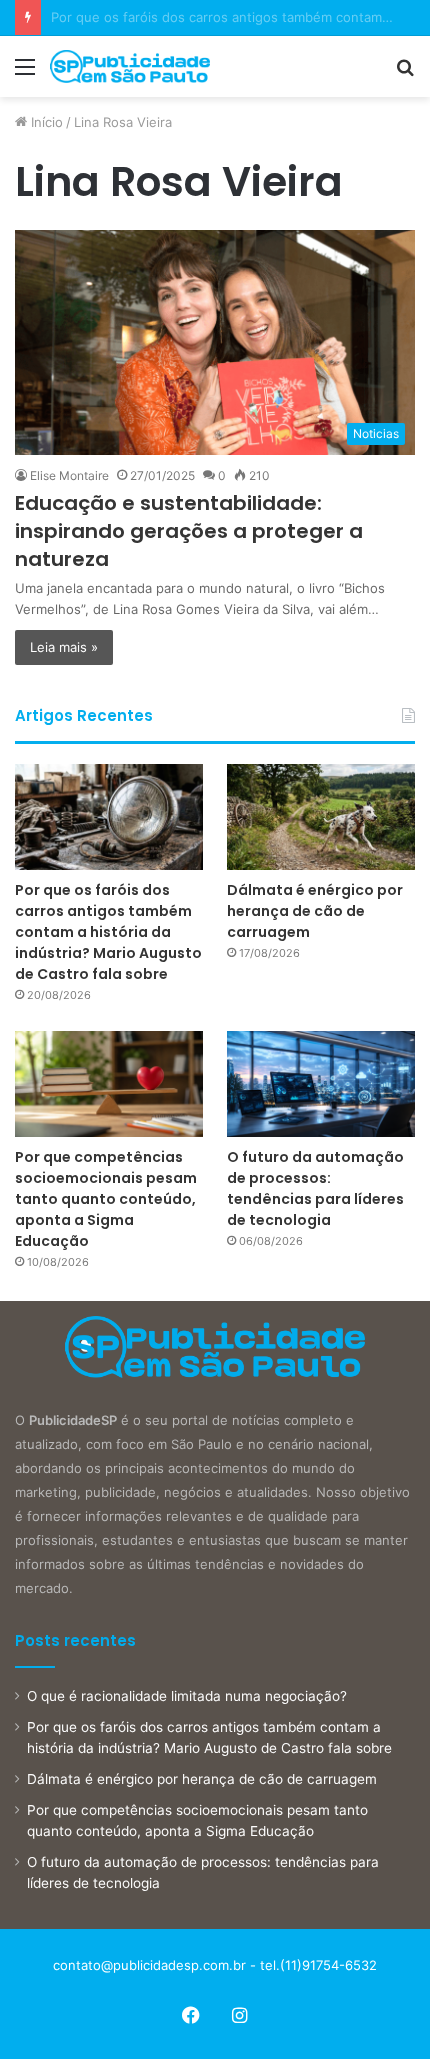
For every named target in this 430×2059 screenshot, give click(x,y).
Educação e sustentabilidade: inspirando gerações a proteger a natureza (189, 531)
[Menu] (25, 73)
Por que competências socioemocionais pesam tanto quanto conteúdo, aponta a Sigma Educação (106, 1199)
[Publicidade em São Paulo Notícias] (130, 66)
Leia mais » (64, 647)
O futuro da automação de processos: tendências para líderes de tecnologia (315, 1188)
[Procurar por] (405, 73)
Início (45, 122)
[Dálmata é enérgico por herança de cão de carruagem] (321, 817)
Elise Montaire (69, 475)
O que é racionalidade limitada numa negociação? (187, 1696)
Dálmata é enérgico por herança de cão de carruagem (315, 911)
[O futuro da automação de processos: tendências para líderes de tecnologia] (321, 1084)
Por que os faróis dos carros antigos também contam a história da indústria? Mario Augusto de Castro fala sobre (108, 932)
